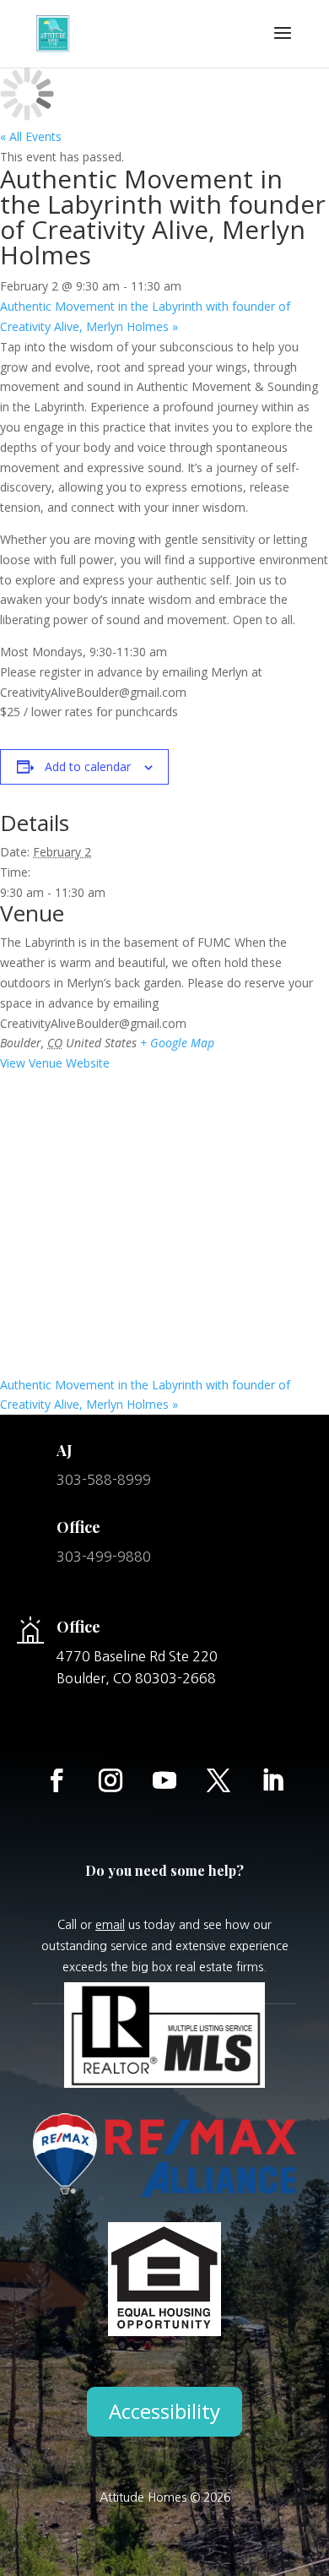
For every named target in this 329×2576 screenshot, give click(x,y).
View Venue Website (55, 1063)
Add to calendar (88, 766)
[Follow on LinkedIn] (272, 1780)
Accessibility (164, 2411)
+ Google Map (177, 1043)
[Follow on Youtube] (164, 1780)
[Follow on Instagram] (111, 1780)
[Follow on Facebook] (57, 1780)
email (110, 1925)
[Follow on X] (218, 1780)
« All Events (31, 136)
